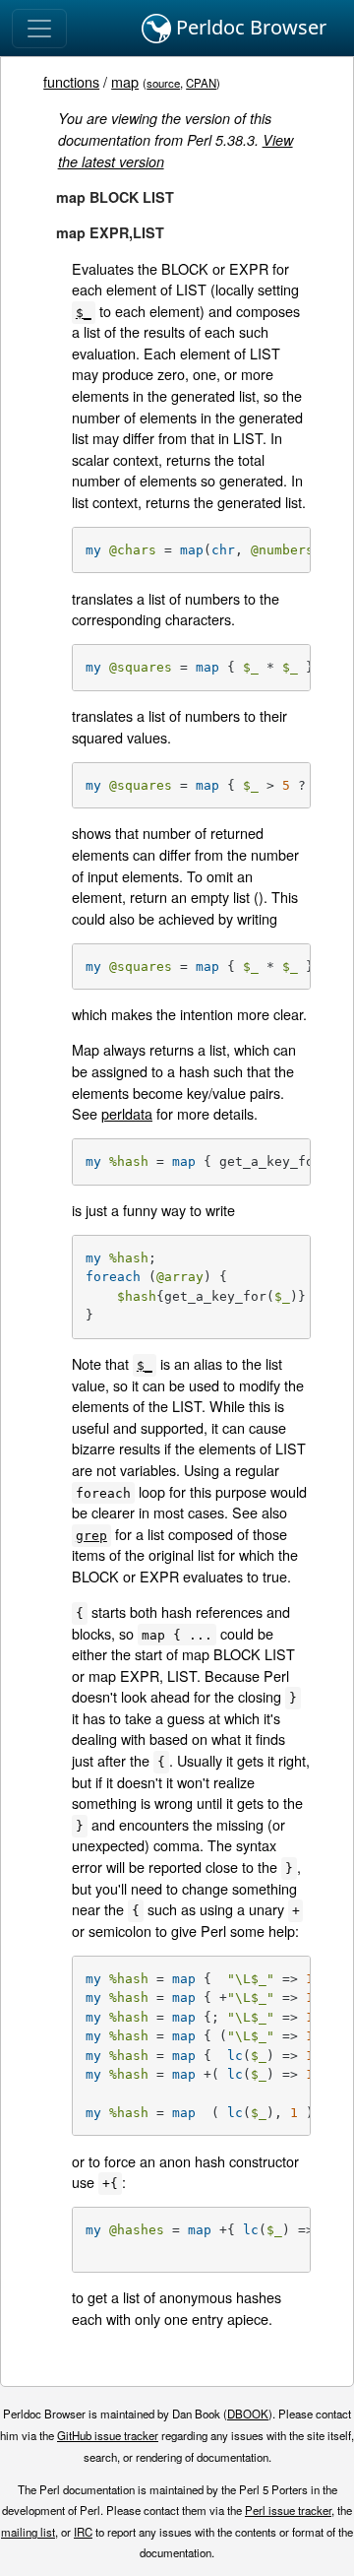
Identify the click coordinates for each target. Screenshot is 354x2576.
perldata (127, 1113)
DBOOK (248, 2414)
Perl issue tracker (288, 2510)
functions (71, 81)
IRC (83, 2532)
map (125, 81)
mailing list (28, 2532)
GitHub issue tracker (108, 2435)
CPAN (201, 83)
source (163, 83)
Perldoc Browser (249, 27)
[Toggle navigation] (39, 29)
